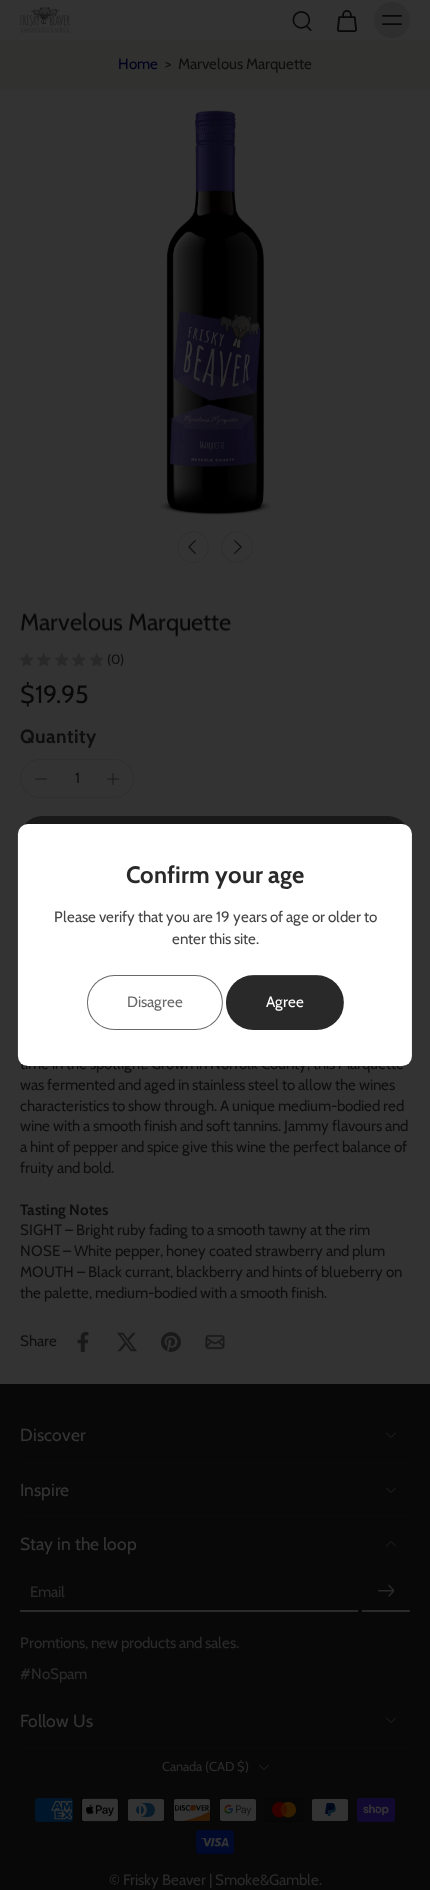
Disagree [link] (155, 1001)
